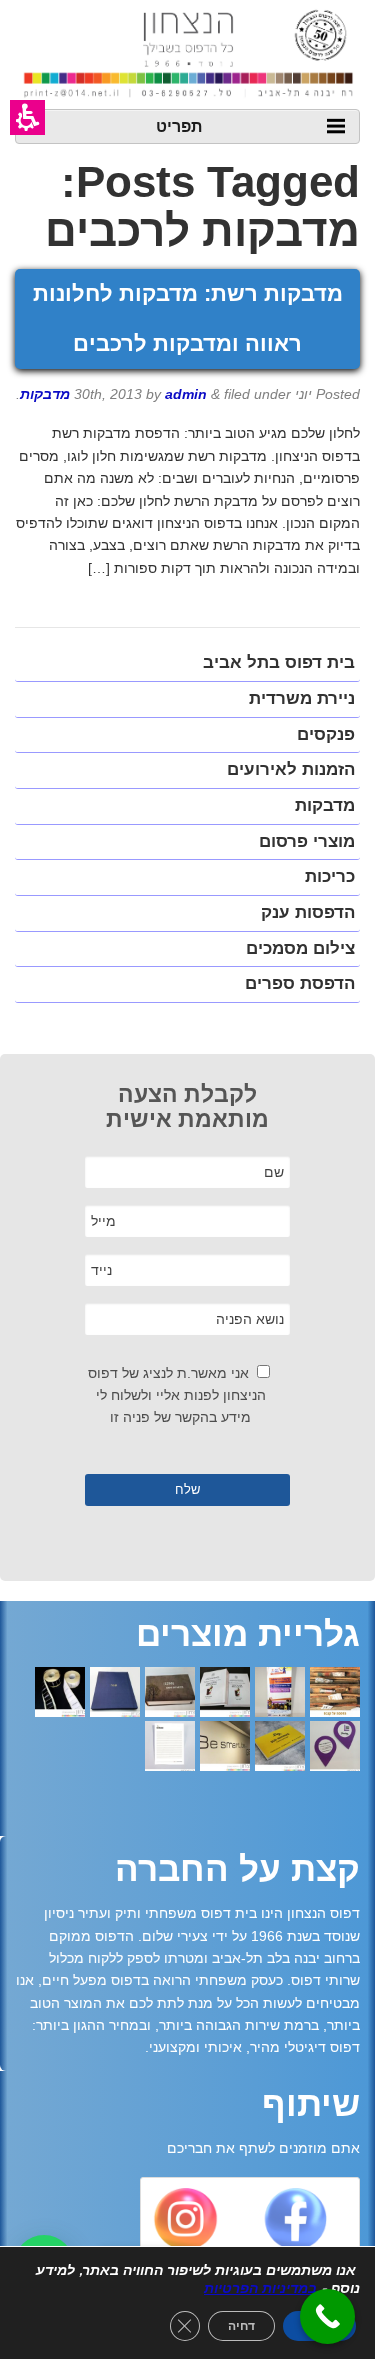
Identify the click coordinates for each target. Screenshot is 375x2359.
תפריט (179, 125)
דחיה (241, 2326)
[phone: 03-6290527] (327, 2316)
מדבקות (45, 394)
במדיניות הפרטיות (260, 2288)
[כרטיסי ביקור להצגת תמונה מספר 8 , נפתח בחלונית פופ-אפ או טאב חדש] (280, 1748)
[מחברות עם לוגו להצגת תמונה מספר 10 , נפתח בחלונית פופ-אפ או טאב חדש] (170, 1748)
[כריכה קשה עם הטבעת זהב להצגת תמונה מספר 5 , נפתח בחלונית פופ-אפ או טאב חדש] (115, 1694)
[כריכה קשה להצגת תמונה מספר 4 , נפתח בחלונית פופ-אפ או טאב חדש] (170, 1694)
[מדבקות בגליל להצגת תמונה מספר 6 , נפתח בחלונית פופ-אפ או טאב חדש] (60, 1694)
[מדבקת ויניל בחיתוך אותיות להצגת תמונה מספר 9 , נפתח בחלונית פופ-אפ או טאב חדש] (225, 1748)
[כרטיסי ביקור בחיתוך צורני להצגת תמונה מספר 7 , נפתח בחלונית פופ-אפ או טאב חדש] (335, 1748)
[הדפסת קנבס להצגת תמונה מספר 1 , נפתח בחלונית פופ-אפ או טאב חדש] (335, 1694)
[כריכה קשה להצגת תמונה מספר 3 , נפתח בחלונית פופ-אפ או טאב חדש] (225, 1694)
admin (186, 394)
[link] (294, 2224)
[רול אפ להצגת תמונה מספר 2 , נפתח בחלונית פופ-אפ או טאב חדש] (280, 1694)
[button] (27, 117)
